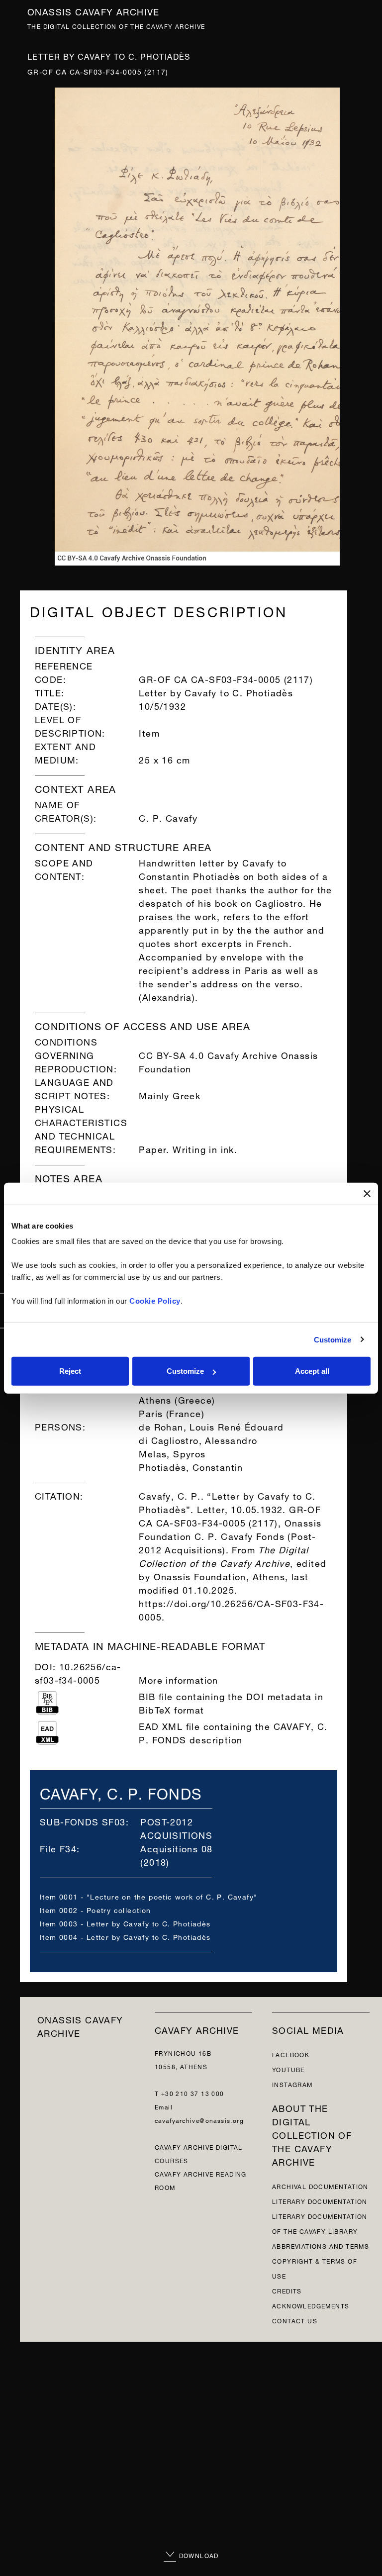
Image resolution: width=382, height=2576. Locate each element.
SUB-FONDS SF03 (83, 1821)
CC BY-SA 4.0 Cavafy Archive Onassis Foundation (228, 1061)
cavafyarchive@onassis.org (199, 2120)
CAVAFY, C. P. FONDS (121, 1792)
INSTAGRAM (292, 2084)
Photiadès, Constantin (191, 1466)
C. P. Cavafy (168, 817)
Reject (70, 1371)
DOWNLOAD (198, 2555)
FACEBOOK (291, 2054)
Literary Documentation (320, 2201)
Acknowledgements (311, 2305)
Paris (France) (172, 1412)
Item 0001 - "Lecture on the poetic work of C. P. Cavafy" (148, 1896)
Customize (333, 1339)
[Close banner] (367, 1193)
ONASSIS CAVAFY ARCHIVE (80, 2025)
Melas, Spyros (172, 1453)
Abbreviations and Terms (321, 2245)
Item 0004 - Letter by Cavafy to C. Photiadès (125, 1936)
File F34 (58, 1848)
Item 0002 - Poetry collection (95, 1909)
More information (178, 1679)
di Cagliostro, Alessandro (198, 1439)
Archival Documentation (320, 2186)
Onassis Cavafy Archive (94, 11)
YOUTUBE (288, 2069)
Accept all (312, 1371)
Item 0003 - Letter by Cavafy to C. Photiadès (125, 1923)
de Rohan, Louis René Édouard (211, 1426)
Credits (287, 2290)
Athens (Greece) (177, 1399)
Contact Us (295, 2320)
